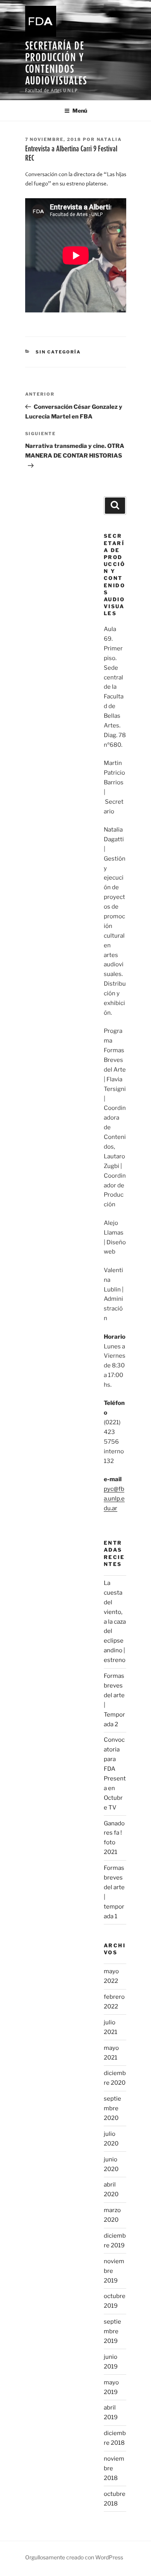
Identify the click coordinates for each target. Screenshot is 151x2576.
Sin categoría (58, 352)
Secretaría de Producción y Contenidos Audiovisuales (56, 63)
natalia (110, 139)
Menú (80, 111)
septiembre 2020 (112, 2108)
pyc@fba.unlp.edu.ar (114, 1499)
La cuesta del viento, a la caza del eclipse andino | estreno (115, 1622)
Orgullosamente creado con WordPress (74, 2557)
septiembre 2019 (112, 2331)
